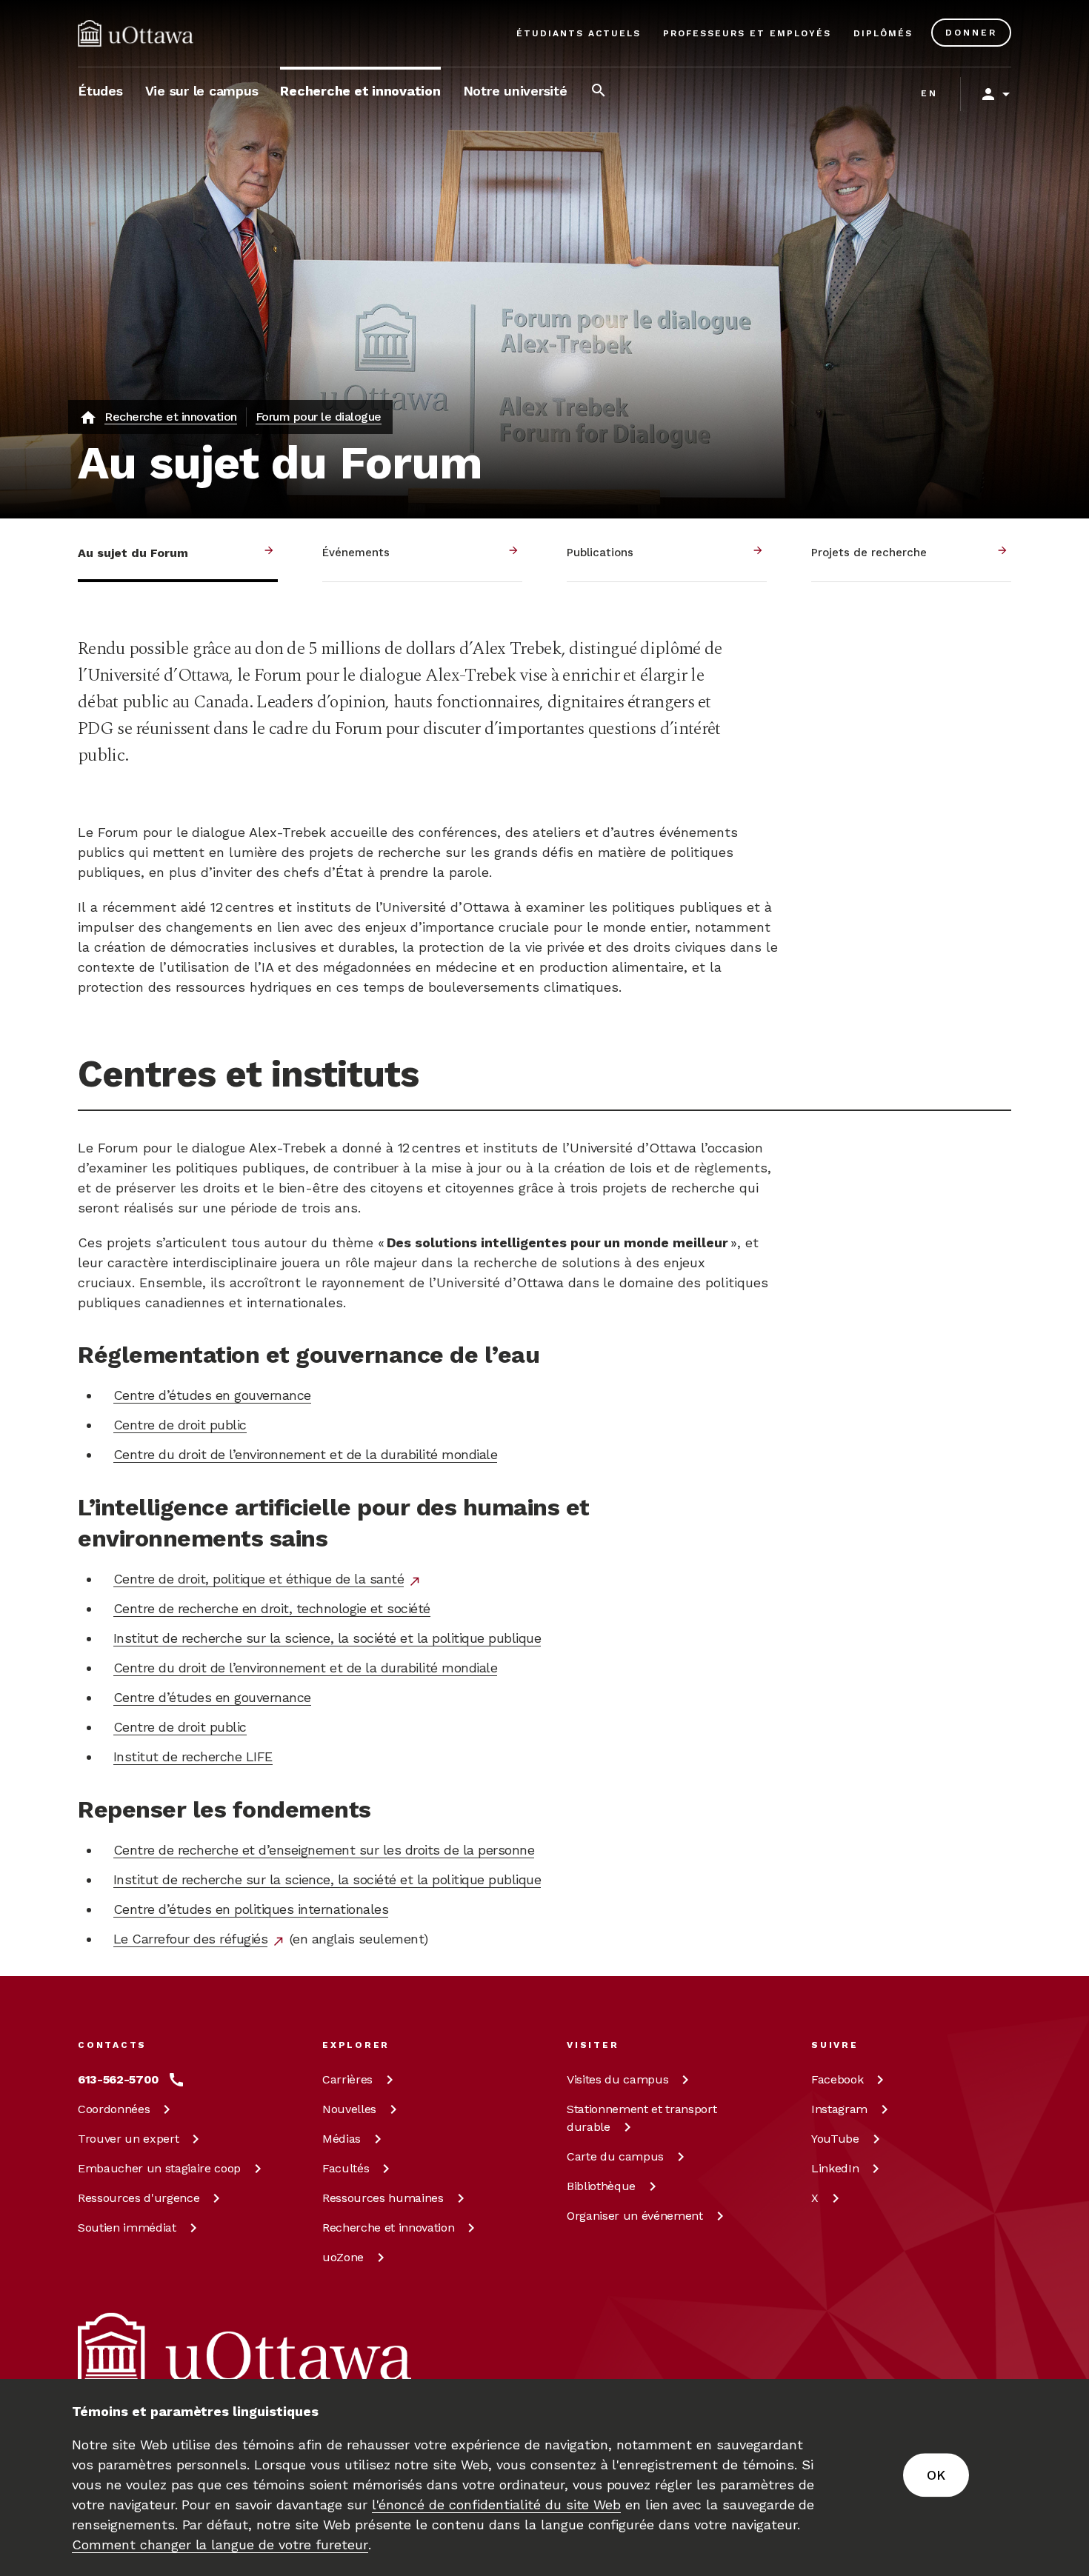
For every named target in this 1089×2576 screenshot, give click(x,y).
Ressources (139, 2198)
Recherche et (388, 2228)
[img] (136, 33)
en (929, 93)
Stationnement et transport (642, 2118)
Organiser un (635, 2216)
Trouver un (128, 2139)
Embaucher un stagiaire (159, 2168)
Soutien (127, 2228)
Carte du (615, 2156)
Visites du (617, 2079)
